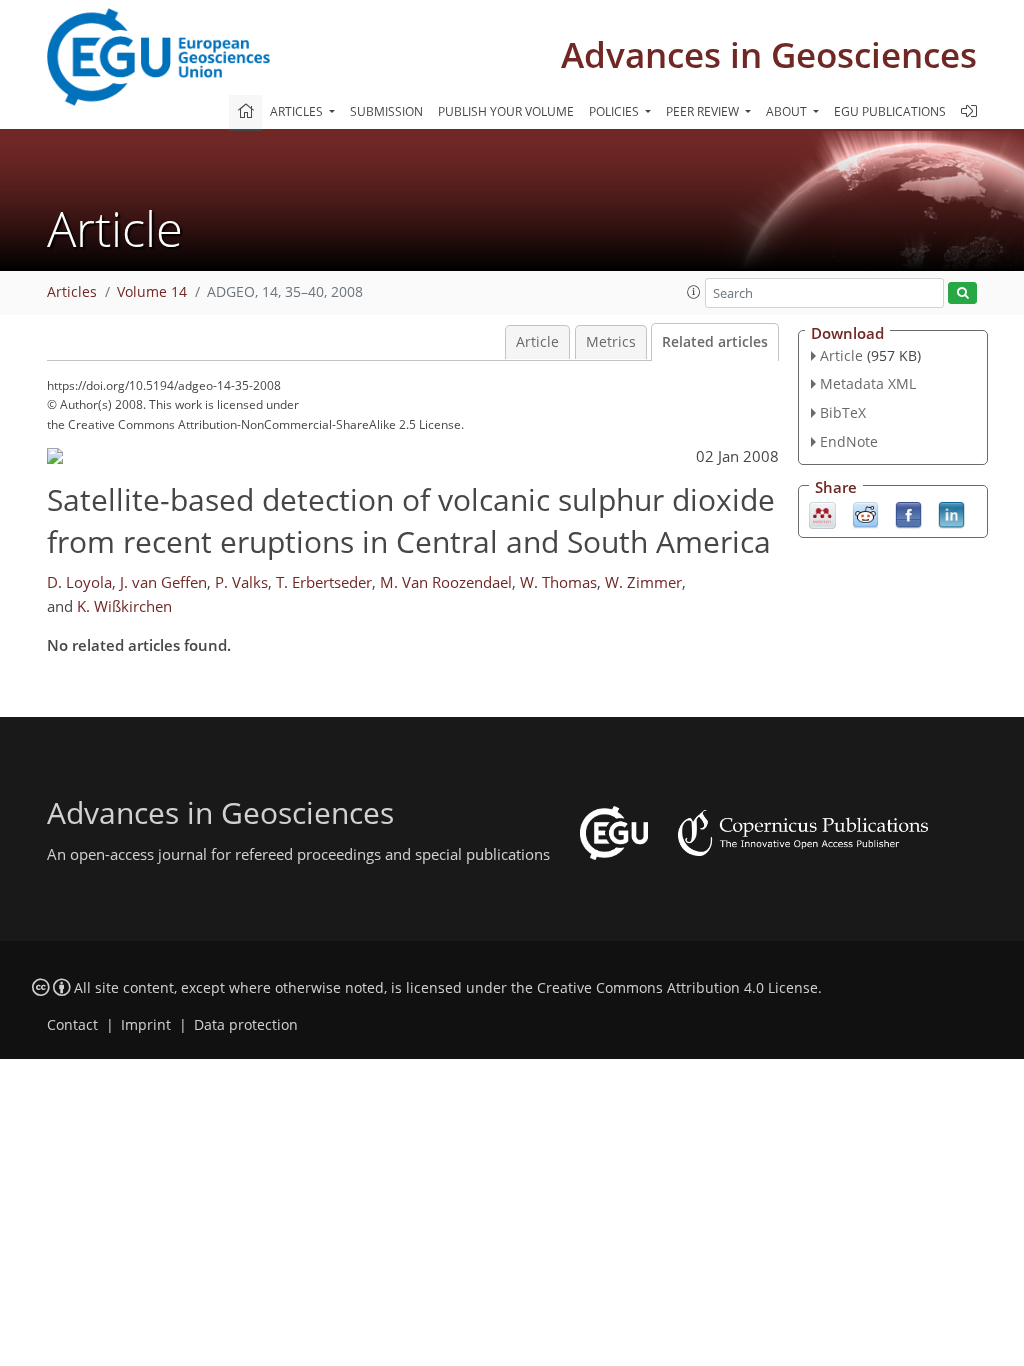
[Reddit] (865, 513)
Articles (72, 292)
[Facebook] (908, 513)
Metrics (611, 342)
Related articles (715, 342)
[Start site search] (962, 293)
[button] (694, 292)
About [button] (788, 111)
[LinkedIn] (951, 513)
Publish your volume (506, 111)
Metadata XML (868, 383)
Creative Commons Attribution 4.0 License (677, 988)
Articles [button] (298, 111)
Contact (72, 1025)
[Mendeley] (822, 513)
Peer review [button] (704, 111)
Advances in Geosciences (769, 54)
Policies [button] (615, 111)
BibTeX (843, 412)
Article (537, 342)
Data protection (246, 1025)
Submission (386, 111)
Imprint (146, 1025)
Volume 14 (152, 292)
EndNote (849, 441)
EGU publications (890, 111)
